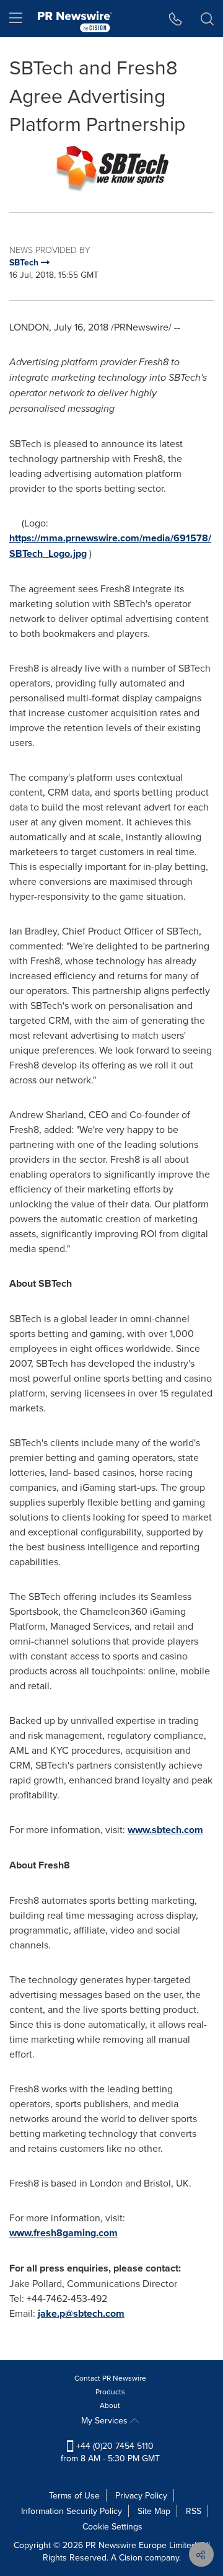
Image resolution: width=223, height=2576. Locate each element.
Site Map (154, 2511)
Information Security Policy (72, 2511)
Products (110, 2392)
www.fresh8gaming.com (63, 2233)
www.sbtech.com (165, 1830)
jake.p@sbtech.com (81, 2313)
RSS (194, 2511)
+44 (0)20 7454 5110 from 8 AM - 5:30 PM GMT (110, 2452)
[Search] (207, 19)
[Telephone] (176, 19)
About (110, 2405)
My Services (106, 2420)
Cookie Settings (112, 2526)
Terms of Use (74, 2495)
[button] (111, 166)
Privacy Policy (141, 2495)
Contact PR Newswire (110, 2378)
